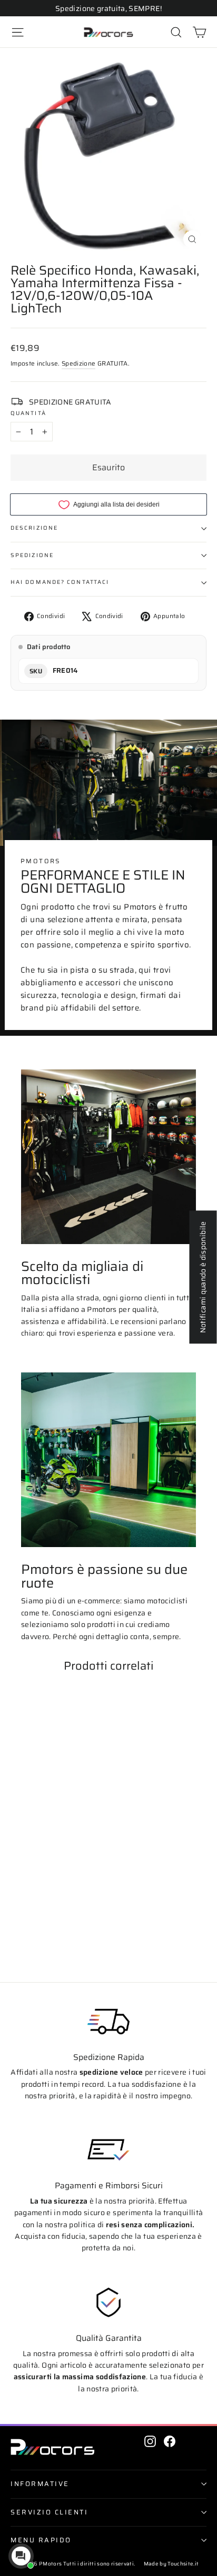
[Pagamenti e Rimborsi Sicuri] (108, 2150)
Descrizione (34, 528)
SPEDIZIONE (32, 555)
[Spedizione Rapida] (108, 2022)
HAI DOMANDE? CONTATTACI (60, 582)
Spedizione (79, 363)
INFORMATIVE (40, 2484)
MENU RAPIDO (41, 2540)
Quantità (28, 414)
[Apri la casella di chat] (21, 2556)
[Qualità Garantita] (108, 2302)
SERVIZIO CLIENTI (49, 2512)
